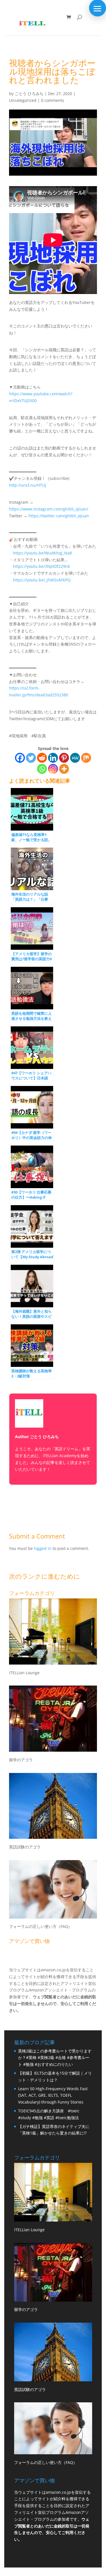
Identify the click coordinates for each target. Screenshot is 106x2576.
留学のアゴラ (21, 1760)
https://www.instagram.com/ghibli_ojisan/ (49, 509)
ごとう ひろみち (29, 93)
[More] (64, 769)
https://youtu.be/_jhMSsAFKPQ (42, 580)
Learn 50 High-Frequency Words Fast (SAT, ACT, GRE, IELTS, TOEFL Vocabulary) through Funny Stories (53, 2095)
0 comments (53, 100)
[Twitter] (31, 758)
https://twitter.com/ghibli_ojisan (59, 516)
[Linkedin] (53, 758)
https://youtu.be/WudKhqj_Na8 (42, 553)
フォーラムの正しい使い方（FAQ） (41, 1926)
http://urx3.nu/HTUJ (28, 485)
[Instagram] (53, 769)
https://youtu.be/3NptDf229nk (41, 566)
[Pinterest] (64, 758)
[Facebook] (20, 758)
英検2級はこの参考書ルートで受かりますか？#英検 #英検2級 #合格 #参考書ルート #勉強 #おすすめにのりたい (55, 2058)
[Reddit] (42, 758)
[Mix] (86, 758)
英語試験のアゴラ (25, 1847)
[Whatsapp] (42, 769)
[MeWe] (75, 758)
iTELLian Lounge (24, 1673)
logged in (43, 1548)
